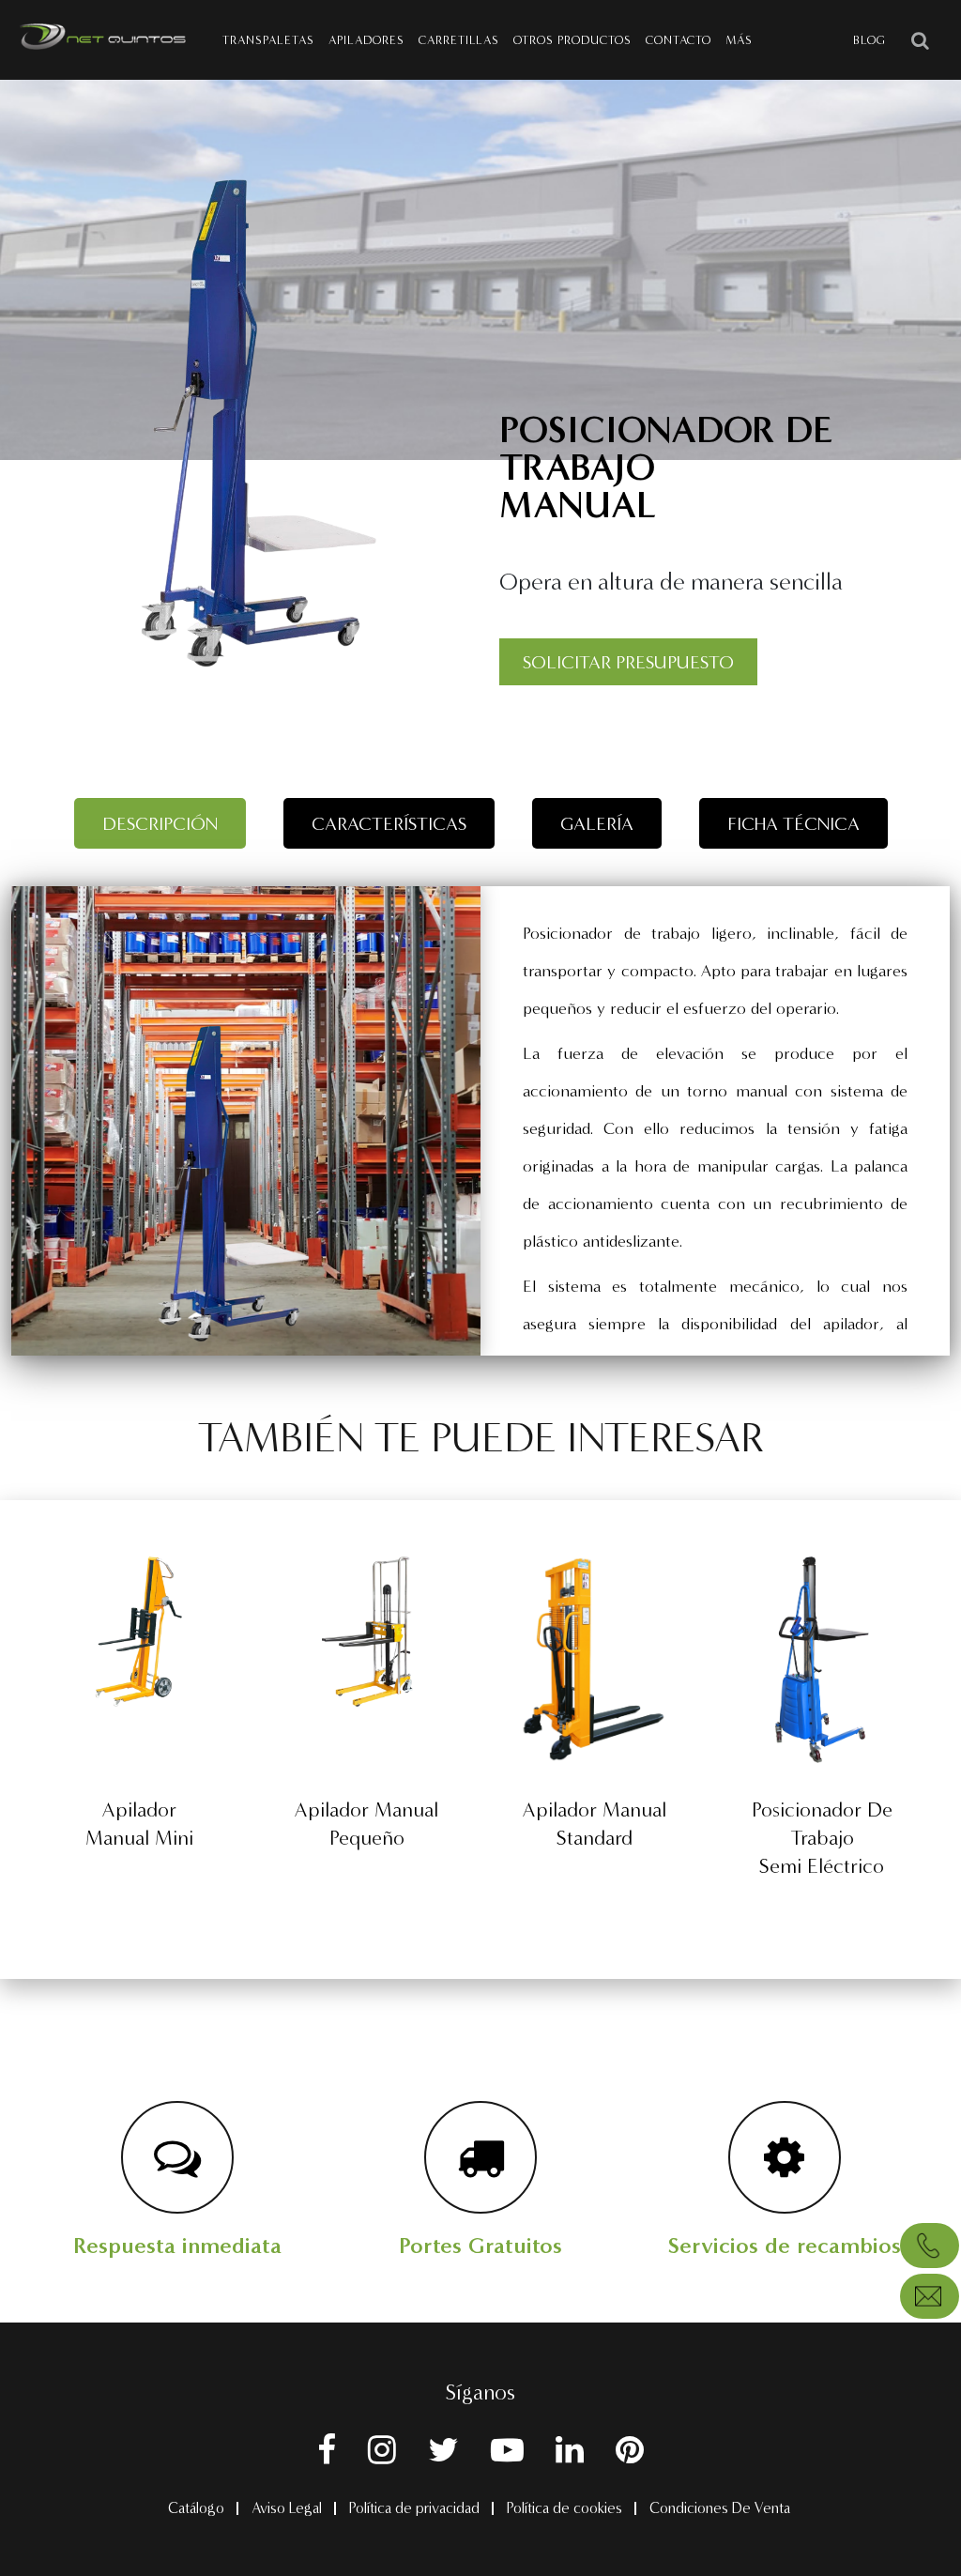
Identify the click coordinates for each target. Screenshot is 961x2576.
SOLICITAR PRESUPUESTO (628, 662)
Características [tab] (389, 823)
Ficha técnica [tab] (793, 823)
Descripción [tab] (160, 823)
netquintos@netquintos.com (930, 2296)
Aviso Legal (287, 2508)
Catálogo (196, 2508)
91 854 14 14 (930, 2246)
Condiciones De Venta (720, 2508)
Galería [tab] (597, 823)
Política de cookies (564, 2508)
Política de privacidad (414, 2508)
